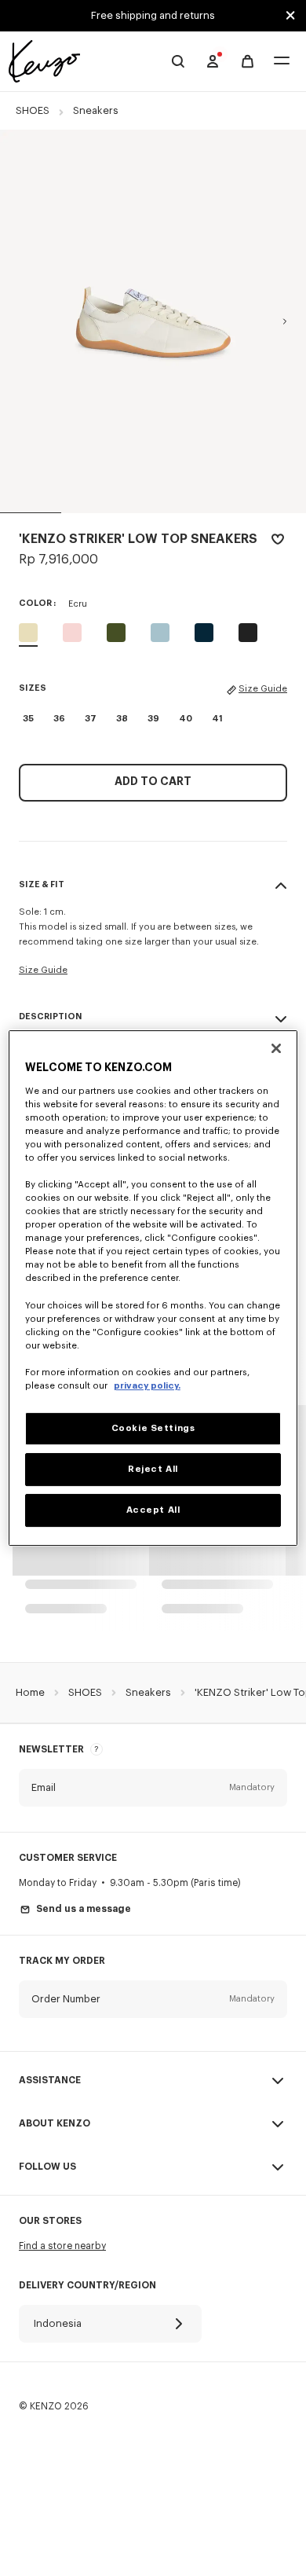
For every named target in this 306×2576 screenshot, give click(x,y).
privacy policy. (147, 1386)
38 (122, 719)
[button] (153, 1788)
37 (91, 719)
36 (59, 719)
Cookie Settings (153, 1428)
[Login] (213, 61)
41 (217, 719)
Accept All (153, 1510)
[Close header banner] (290, 16)
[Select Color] (72, 633)
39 (153, 719)
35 (28, 719)
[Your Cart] (248, 62)
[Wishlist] (278, 542)
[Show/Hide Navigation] (282, 62)
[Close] (276, 1048)
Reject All (153, 1469)
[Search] (178, 61)
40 (186, 719)
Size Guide (263, 689)
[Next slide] (285, 321)
